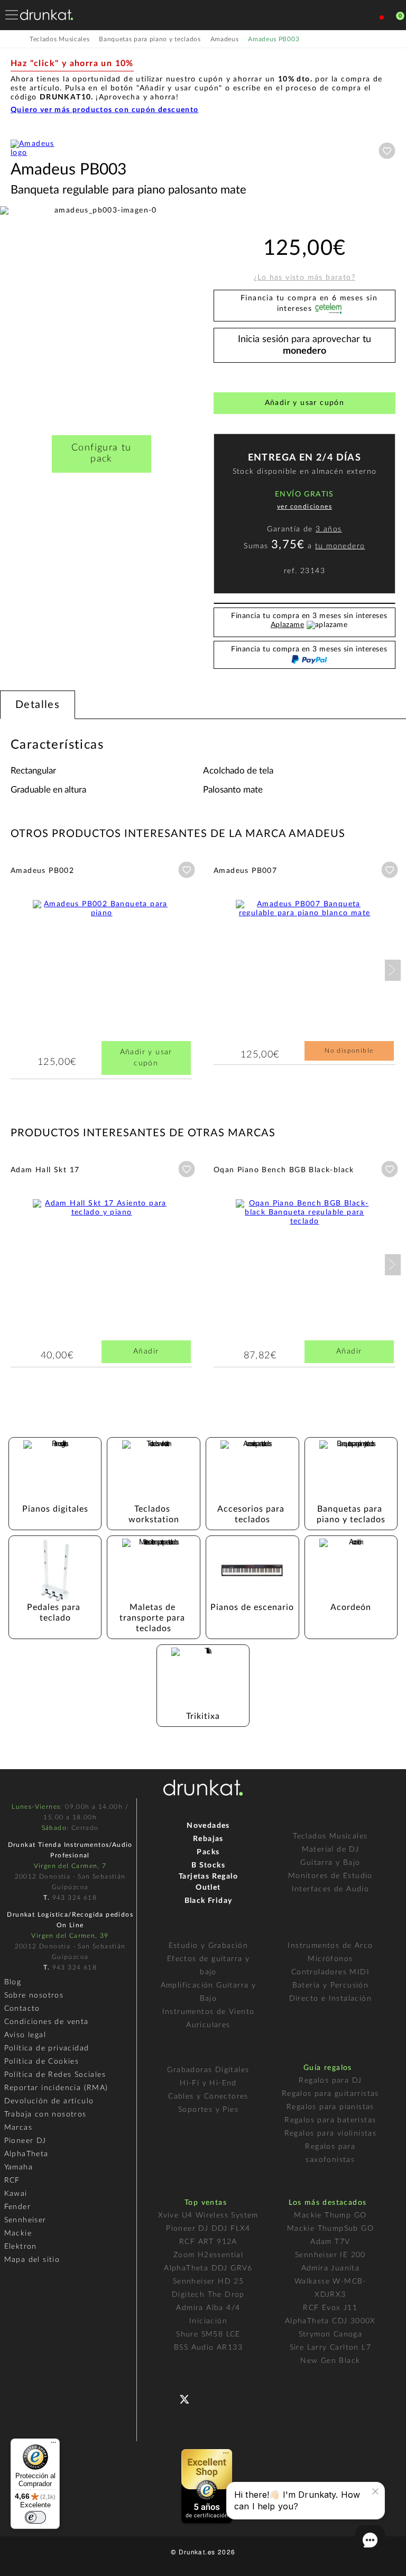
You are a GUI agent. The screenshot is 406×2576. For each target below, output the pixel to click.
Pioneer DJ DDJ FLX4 (208, 2229)
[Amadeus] (37, 153)
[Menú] (53, 2445)
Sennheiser (25, 2220)
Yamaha (19, 2167)
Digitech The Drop (208, 2295)
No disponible (349, 1051)
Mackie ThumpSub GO (330, 2229)
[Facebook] (167, 2398)
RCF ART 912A (208, 2242)
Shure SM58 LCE (208, 2334)
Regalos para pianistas (330, 2107)
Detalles (38, 705)
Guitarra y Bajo (330, 1863)
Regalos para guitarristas (330, 2094)
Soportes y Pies (208, 2110)
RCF (12, 2181)
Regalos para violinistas (331, 2133)
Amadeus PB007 (245, 871)
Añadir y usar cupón (305, 403)
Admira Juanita (331, 2268)
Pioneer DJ (25, 2141)
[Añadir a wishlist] (387, 151)
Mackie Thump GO (330, 2215)
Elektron (21, 2247)
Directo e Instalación (330, 1999)
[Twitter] (188, 2403)
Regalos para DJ (330, 2081)
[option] (101, 308)
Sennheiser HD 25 (208, 2281)
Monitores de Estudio (330, 1876)
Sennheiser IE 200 (330, 2255)
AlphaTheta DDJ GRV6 (208, 2268)
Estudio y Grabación (209, 1946)
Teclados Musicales (330, 1836)
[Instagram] (231, 2398)
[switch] (35, 2517)
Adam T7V (330, 2242)
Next (393, 970)
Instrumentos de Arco (330, 1946)
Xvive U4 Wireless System (208, 2215)
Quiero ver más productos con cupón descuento (105, 110)
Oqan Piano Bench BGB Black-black (284, 1170)
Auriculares (208, 2025)
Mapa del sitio (32, 2260)
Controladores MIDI (330, 1972)
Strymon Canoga (331, 2334)
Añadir (146, 1351)
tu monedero (340, 546)
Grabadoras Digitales (208, 2070)
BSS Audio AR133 (208, 2348)
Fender (17, 2207)
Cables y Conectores (208, 2096)
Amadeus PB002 (42, 871)
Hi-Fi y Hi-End (208, 2083)
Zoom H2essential (208, 2255)
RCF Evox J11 (330, 2308)
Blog (13, 1982)
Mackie (18, 2233)
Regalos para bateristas (330, 2120)
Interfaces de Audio (331, 1889)
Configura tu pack (101, 453)
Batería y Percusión (331, 1985)
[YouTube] (210, 2398)
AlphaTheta (26, 2154)
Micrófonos (330, 1959)
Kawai (16, 2194)
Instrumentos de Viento (209, 2012)
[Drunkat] (47, 15)
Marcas (18, 2128)
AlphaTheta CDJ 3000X (330, 2321)
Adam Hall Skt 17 (45, 1170)
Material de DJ (331, 1850)
